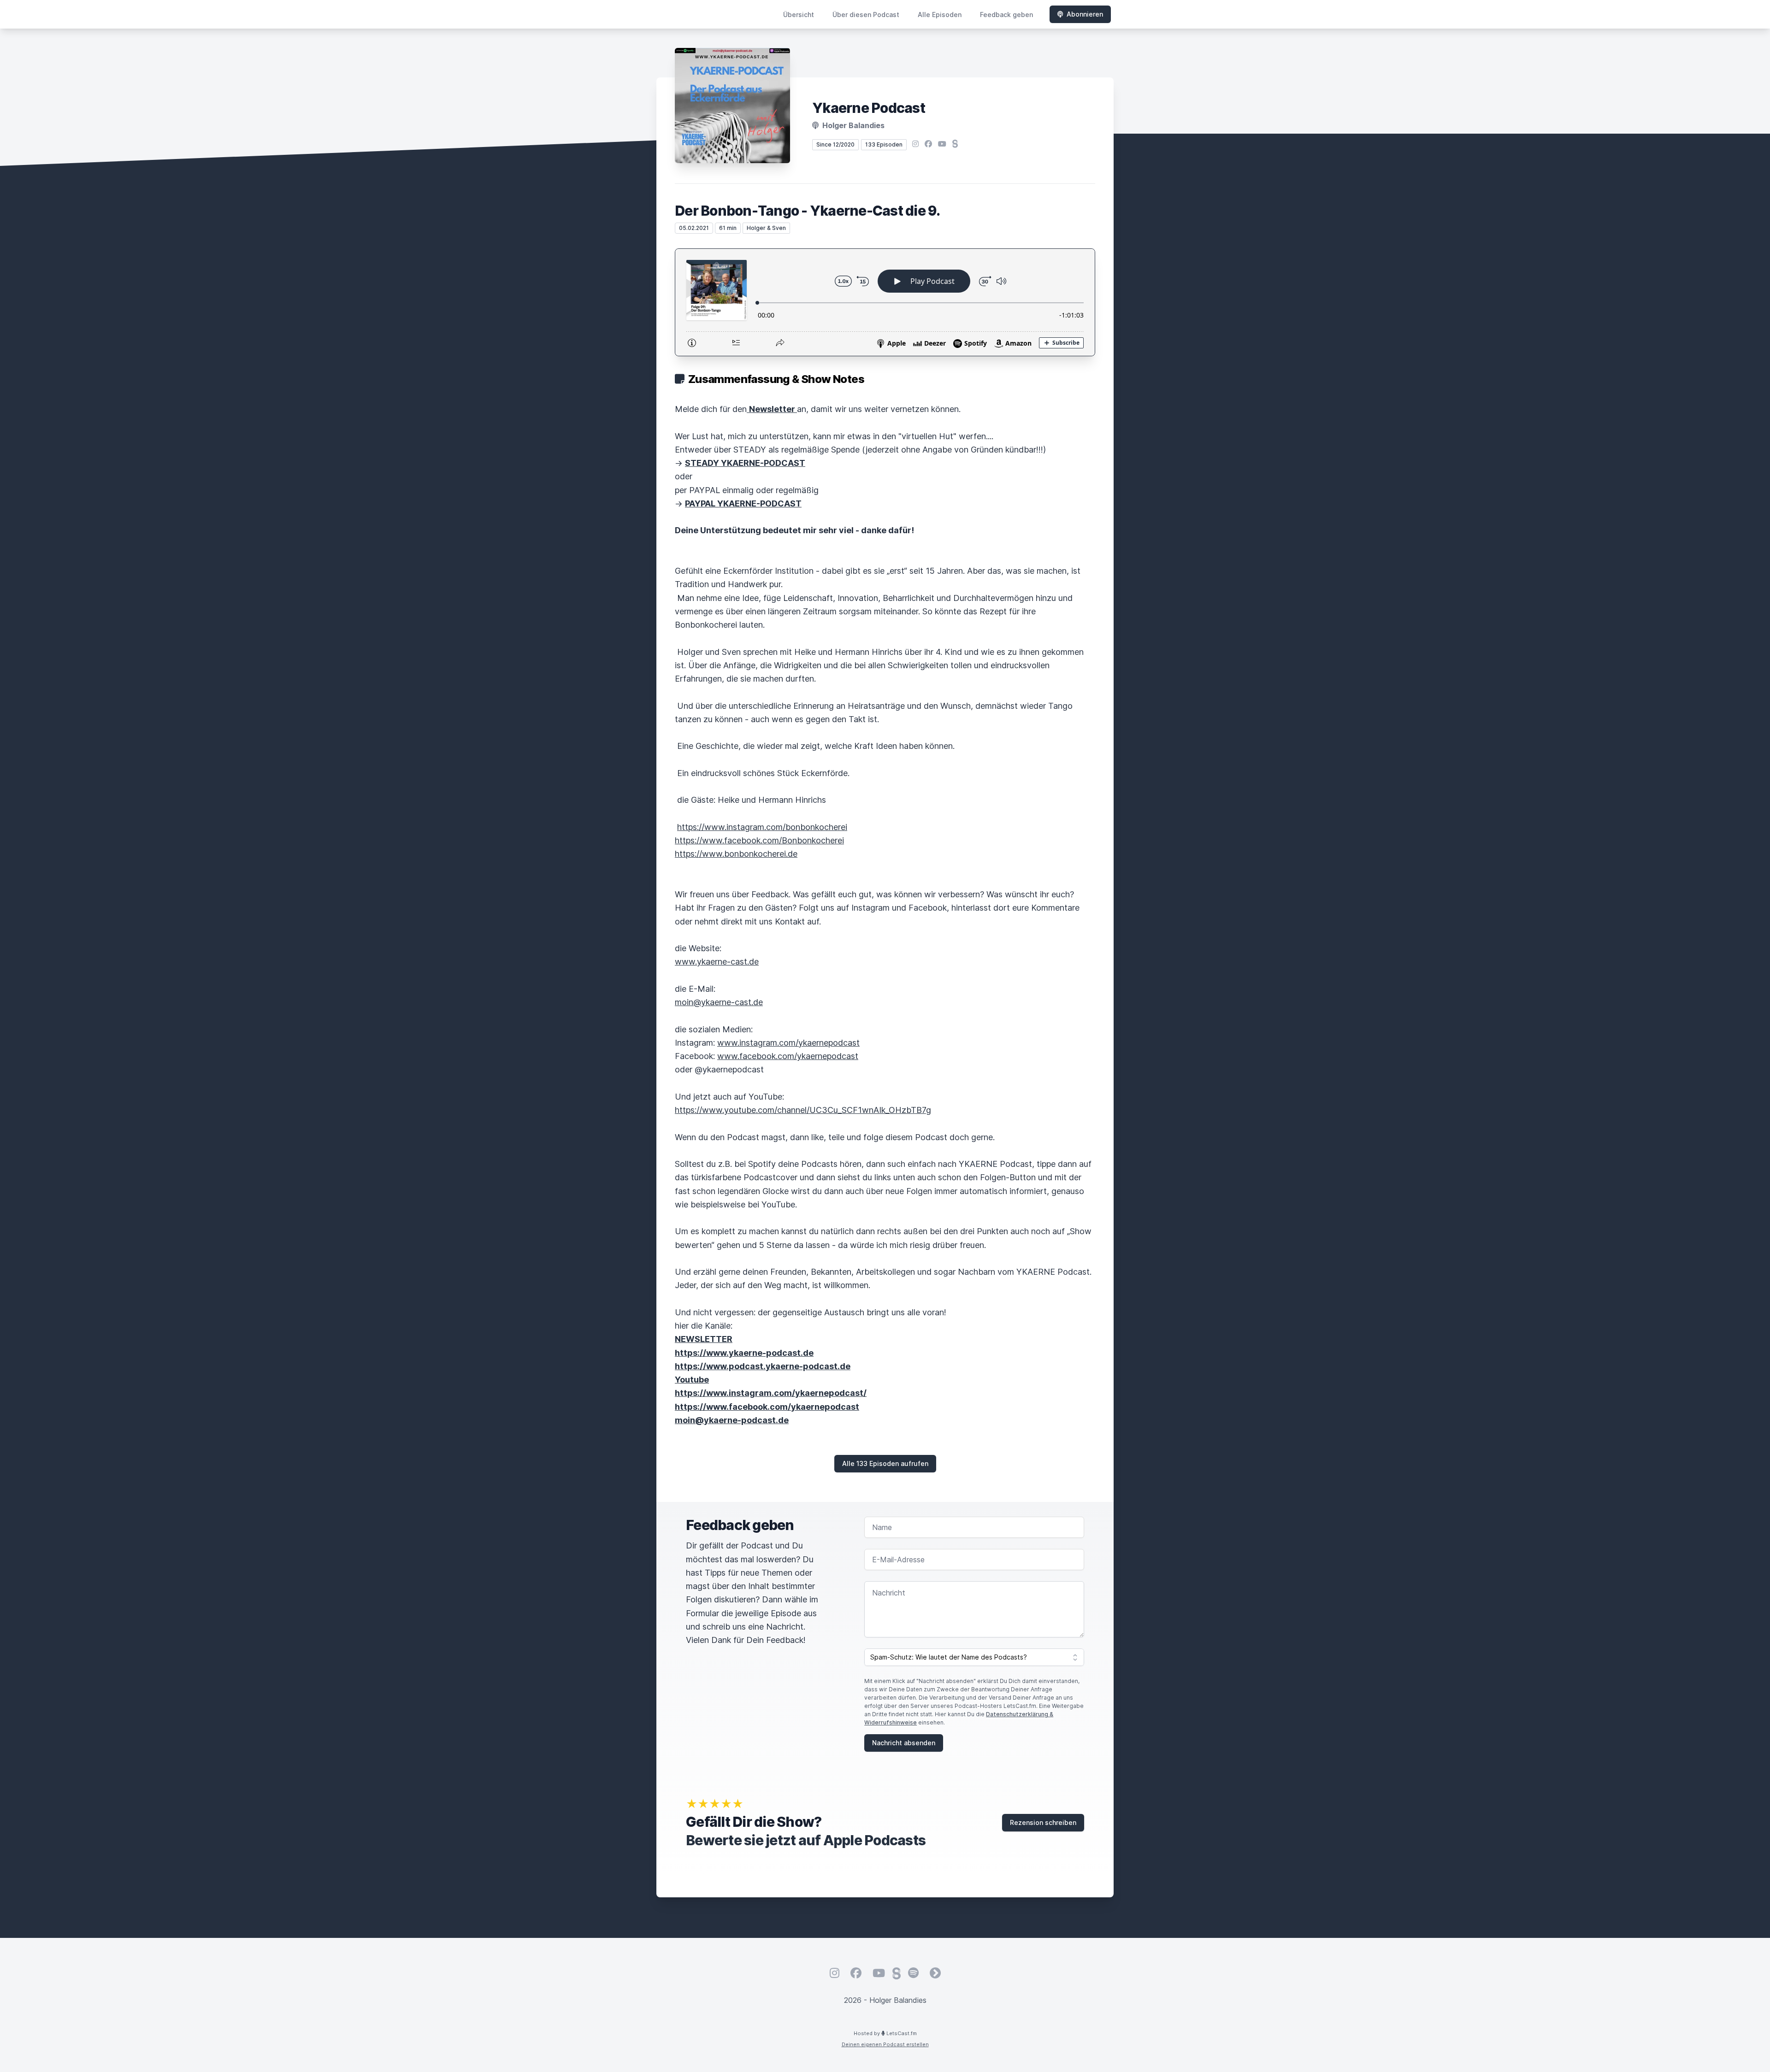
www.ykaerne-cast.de (717, 962)
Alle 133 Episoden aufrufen (885, 1463)
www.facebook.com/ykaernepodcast (788, 1056)
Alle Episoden (940, 15)
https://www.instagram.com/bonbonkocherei (762, 827)
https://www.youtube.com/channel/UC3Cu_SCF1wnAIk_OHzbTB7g (803, 1110)
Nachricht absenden (904, 1743)
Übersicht (799, 15)
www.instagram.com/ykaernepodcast (788, 1043)
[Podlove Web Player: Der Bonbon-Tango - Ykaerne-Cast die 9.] (885, 302)
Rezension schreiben (1043, 1822)
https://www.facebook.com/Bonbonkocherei (759, 840)
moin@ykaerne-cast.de (719, 1002)
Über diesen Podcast (866, 15)
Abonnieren (1085, 14)
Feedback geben (1006, 15)
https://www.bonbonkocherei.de (736, 854)
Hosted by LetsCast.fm (885, 2033)
